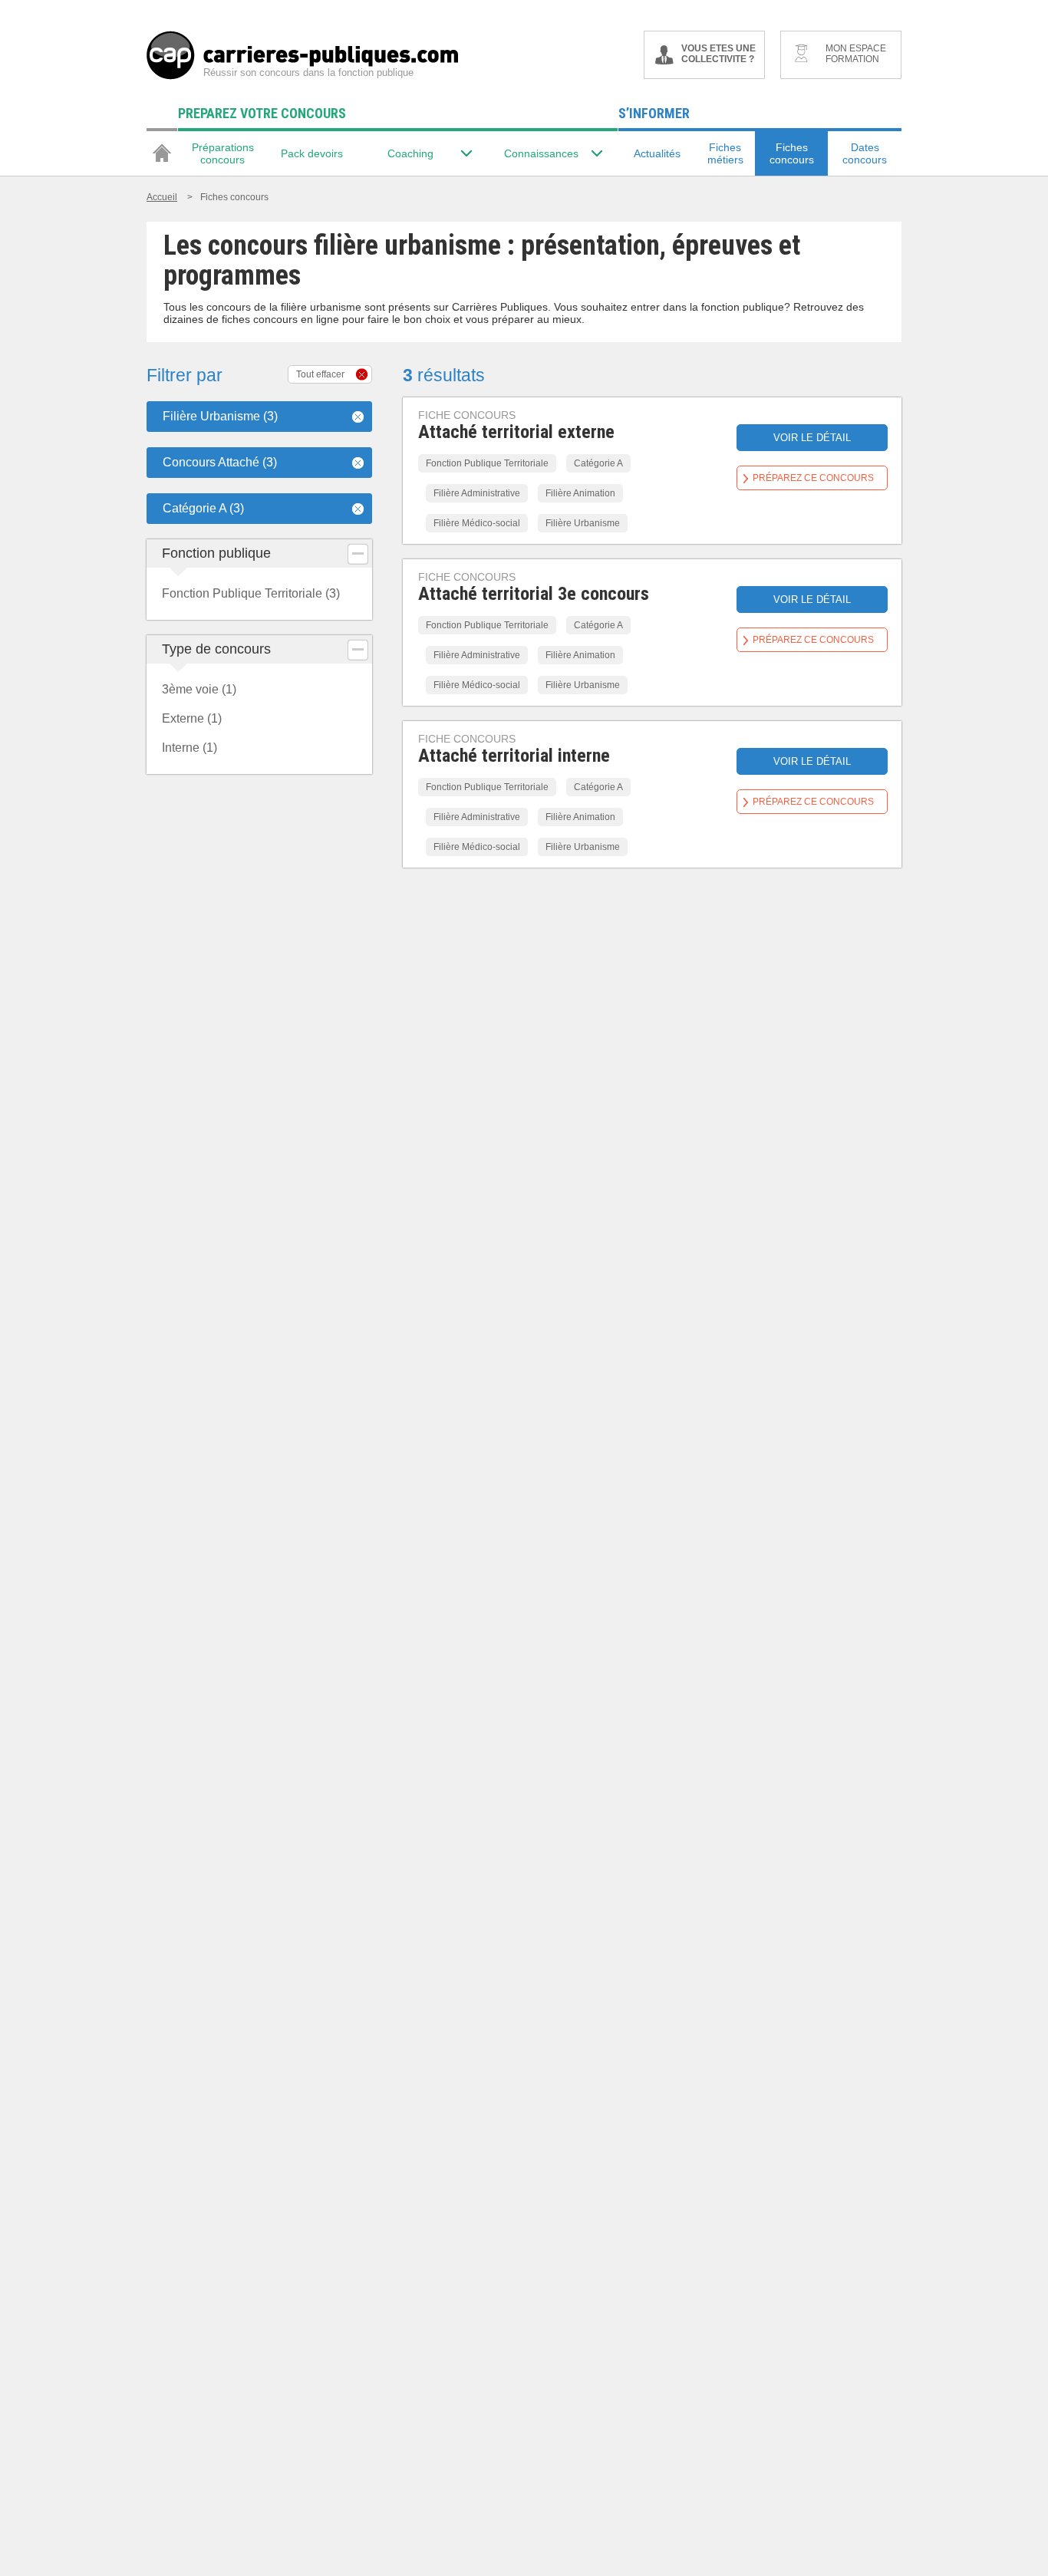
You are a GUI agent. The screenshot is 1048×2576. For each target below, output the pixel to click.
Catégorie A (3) (203, 508)
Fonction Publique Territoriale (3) (251, 593)
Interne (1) (189, 748)
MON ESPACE (856, 54)
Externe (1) (192, 718)
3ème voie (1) (199, 689)
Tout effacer (320, 374)
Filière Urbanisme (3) (220, 416)
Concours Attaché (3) (220, 462)
